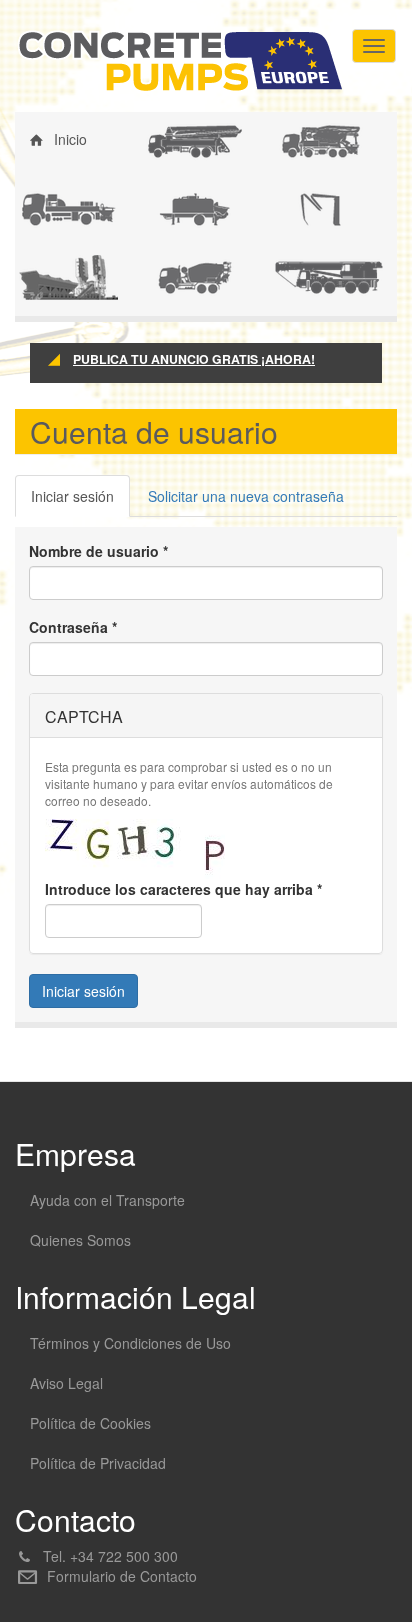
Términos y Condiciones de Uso (130, 1343)
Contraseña (73, 627)
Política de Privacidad (98, 1463)
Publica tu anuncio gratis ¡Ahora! (194, 359)
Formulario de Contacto (122, 1576)
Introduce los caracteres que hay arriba (183, 889)
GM (297, 275)
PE (295, 207)
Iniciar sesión (80, 501)
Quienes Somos (80, 1240)
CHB (300, 139)
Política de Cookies (90, 1423)
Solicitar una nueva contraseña (246, 496)
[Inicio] (180, 61)
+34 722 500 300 (124, 1556)
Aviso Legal (66, 1383)
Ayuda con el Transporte (107, 1200)
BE (169, 207)
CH (170, 275)
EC (43, 207)
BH (169, 139)
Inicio (70, 139)
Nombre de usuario (98, 551)
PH (43, 275)
